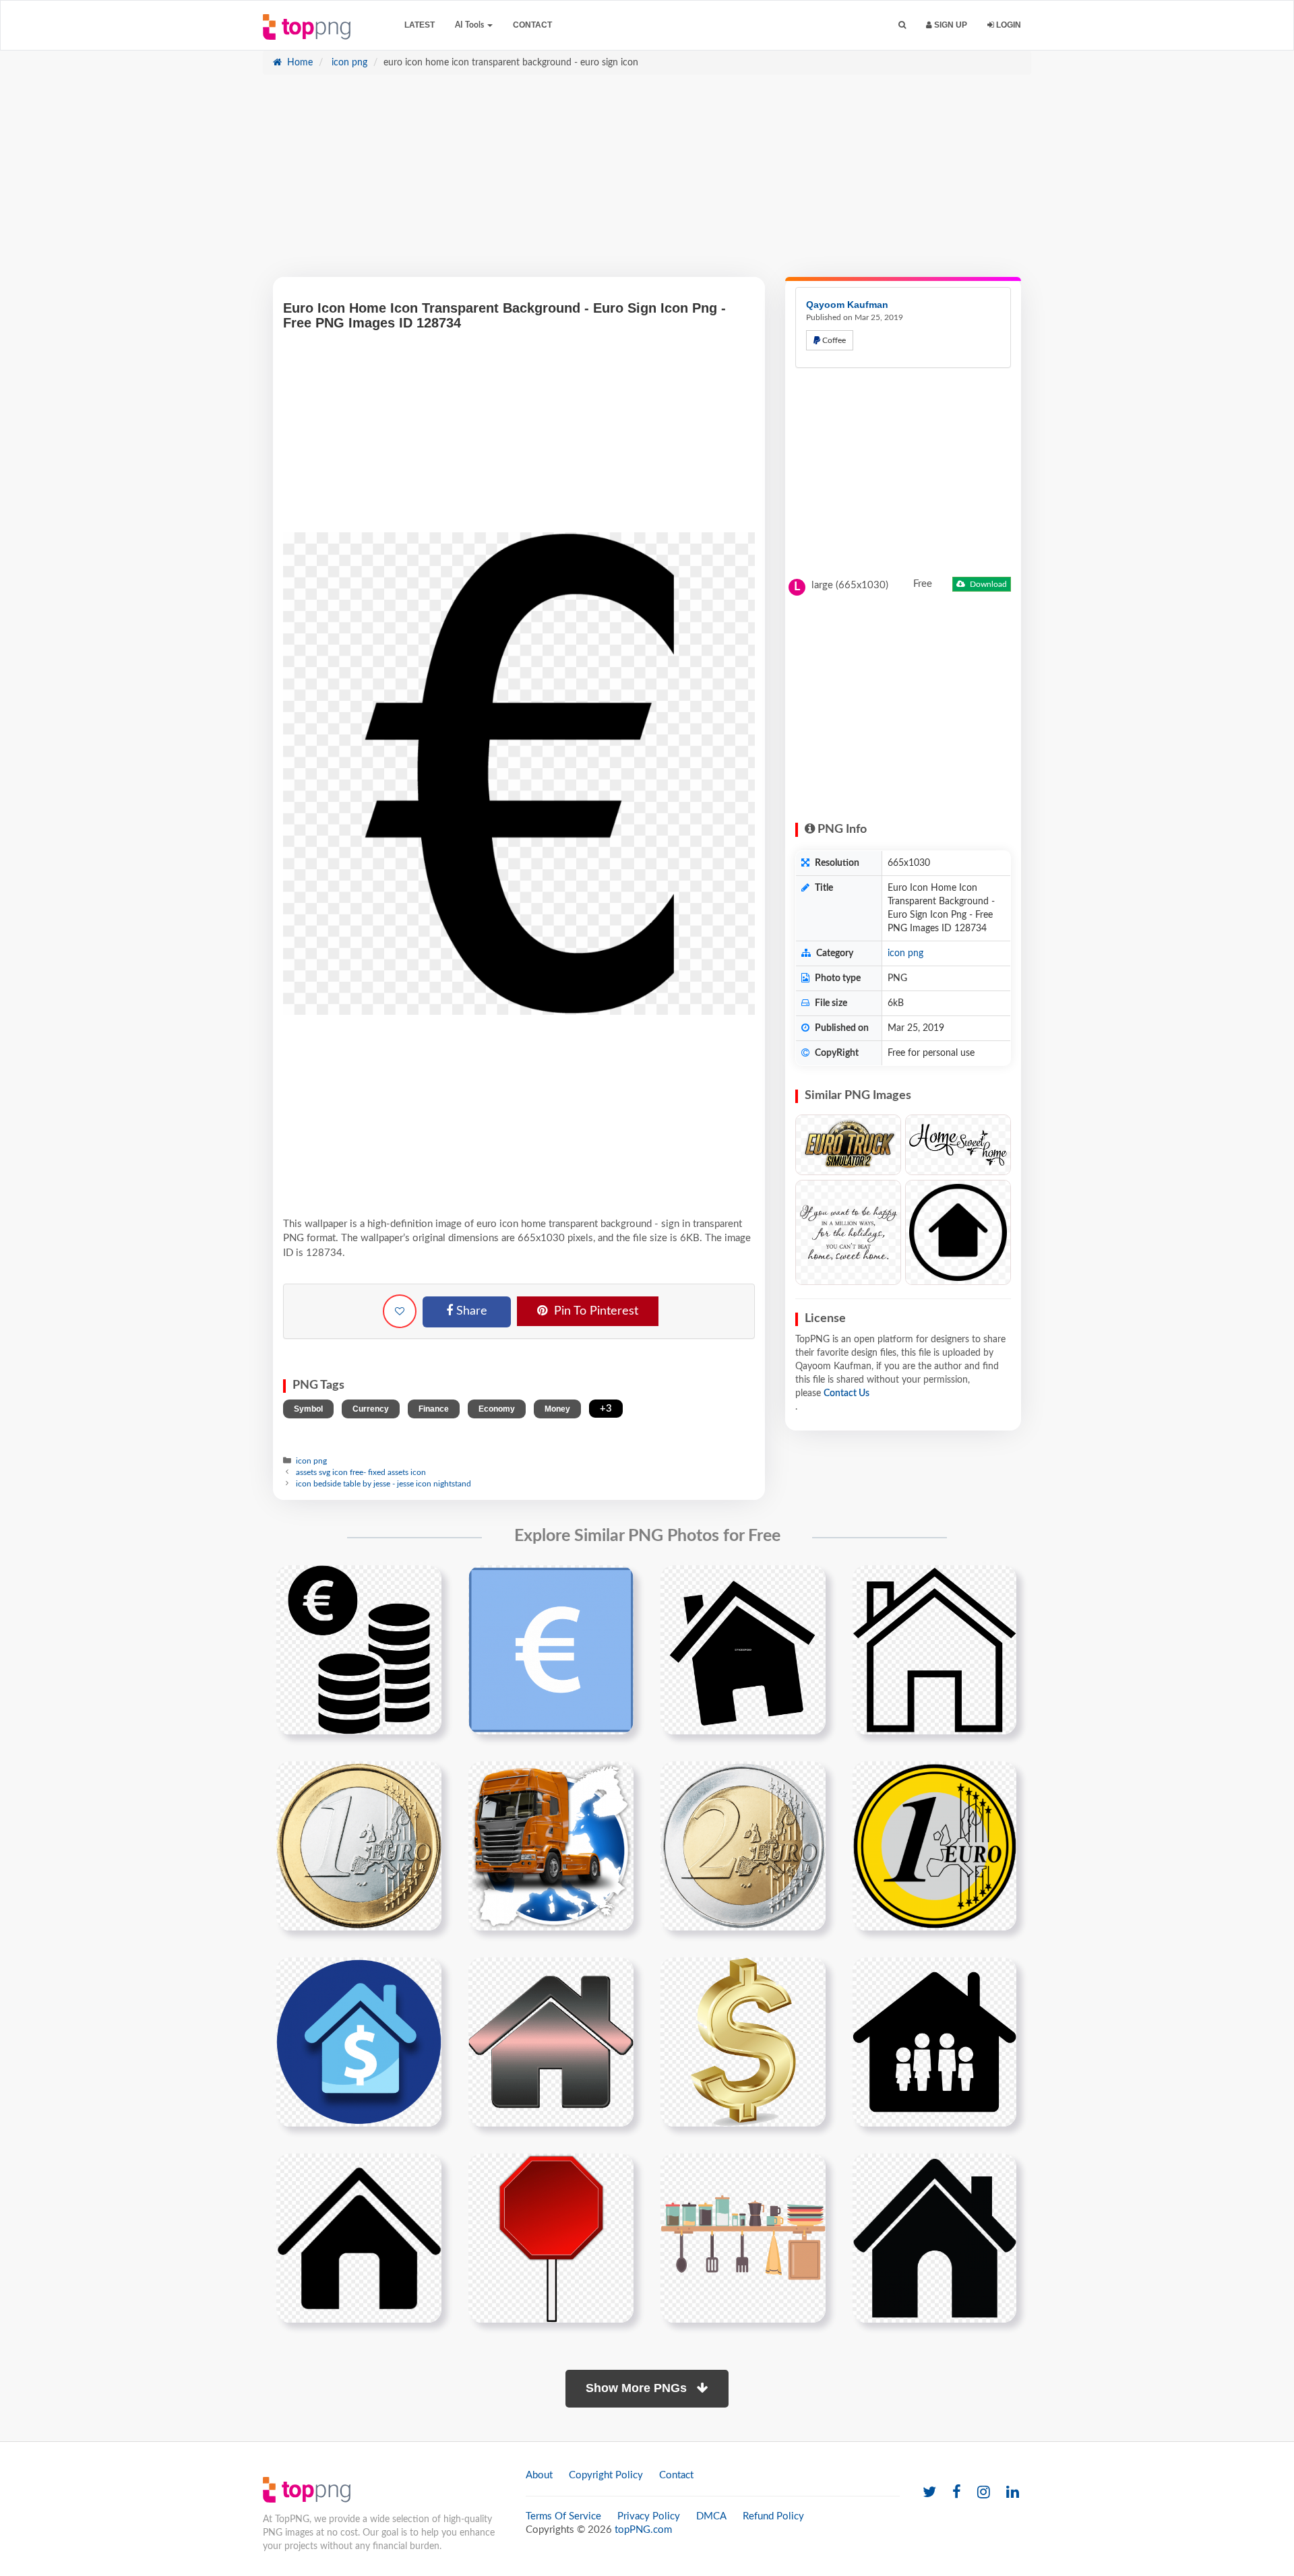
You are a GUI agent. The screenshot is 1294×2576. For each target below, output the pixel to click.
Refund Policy (773, 2516)
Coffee (833, 340)
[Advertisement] (647, 183)
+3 (606, 1409)
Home (299, 63)
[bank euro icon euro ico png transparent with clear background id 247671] (551, 1650)
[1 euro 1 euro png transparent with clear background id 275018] (934, 1846)
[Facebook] (957, 2493)
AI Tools (470, 25)
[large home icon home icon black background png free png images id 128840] (359, 2042)
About (539, 2475)
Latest (420, 25)
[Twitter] (929, 2493)
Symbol (308, 1409)
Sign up (950, 25)
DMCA (711, 2516)
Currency (371, 1409)
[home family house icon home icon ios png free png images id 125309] (934, 2238)
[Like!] (400, 1311)
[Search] (902, 25)
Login (1008, 25)
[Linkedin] (1013, 2493)
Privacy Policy (649, 2516)
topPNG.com (643, 2530)
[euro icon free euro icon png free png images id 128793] (359, 1650)
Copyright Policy (606, 2475)
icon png (348, 63)
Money (557, 1409)
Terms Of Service (563, 2516)
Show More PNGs (638, 2388)
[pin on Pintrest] (423, 1583)
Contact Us (846, 1393)
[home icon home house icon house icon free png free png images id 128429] (359, 2238)
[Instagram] (984, 2493)
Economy (497, 1409)
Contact (532, 25)
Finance (434, 1409)
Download (987, 584)
